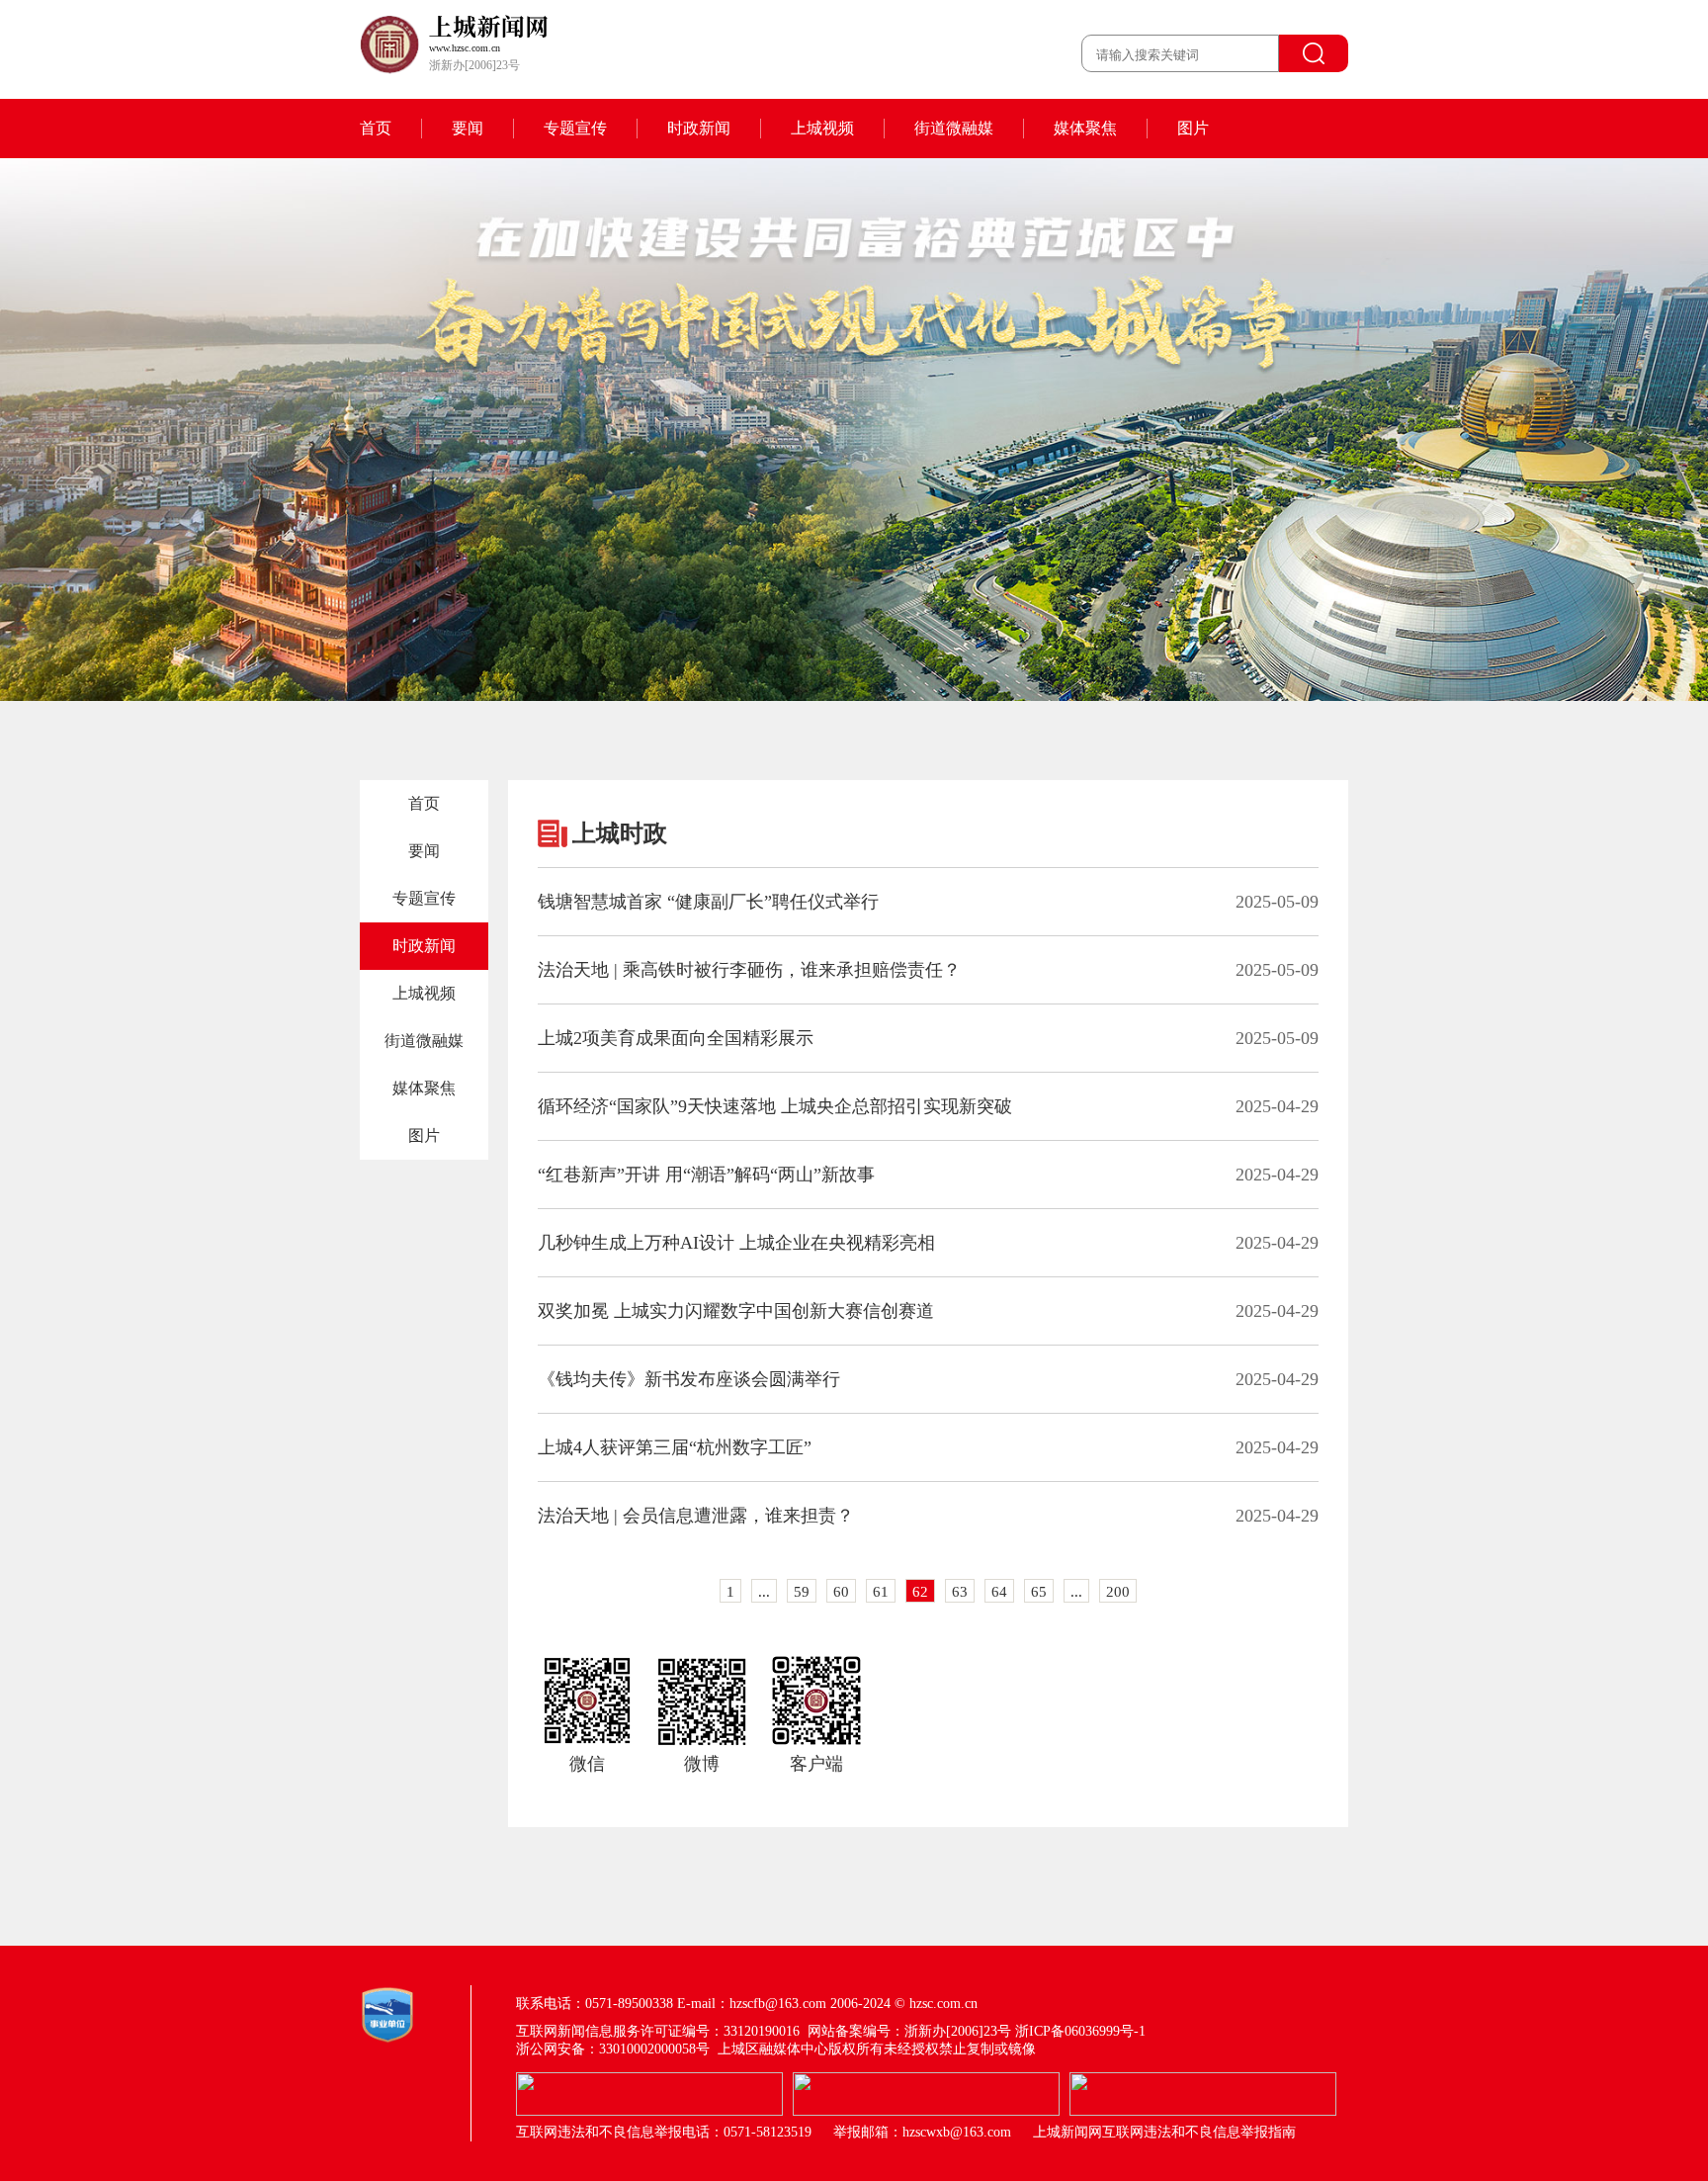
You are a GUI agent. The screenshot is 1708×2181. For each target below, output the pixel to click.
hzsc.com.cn (943, 2004)
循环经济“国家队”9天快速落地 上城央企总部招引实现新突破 (775, 1106)
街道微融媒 (954, 128)
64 (999, 1592)
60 (841, 1592)
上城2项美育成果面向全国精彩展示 (676, 1038)
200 (1118, 1592)
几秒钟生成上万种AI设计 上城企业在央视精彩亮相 (736, 1243)
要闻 (468, 128)
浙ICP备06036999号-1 (1080, 2031)
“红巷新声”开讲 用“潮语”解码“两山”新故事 (706, 1175)
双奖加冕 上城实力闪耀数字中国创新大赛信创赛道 (736, 1311)
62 (920, 1592)
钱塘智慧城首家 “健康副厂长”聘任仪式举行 (708, 902)
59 (802, 1592)
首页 (376, 128)
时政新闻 (699, 128)
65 (1039, 1592)
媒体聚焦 (1085, 128)
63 (960, 1592)
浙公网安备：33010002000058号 (613, 2049)
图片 (1193, 128)
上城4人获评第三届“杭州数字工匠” (675, 1447)
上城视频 (822, 128)
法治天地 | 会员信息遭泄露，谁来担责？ (696, 1516)
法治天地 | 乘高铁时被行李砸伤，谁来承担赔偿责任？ (749, 970)
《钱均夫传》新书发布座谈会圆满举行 (689, 1379)
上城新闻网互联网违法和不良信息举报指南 (1164, 2132)
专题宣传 (575, 128)
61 (881, 1592)
